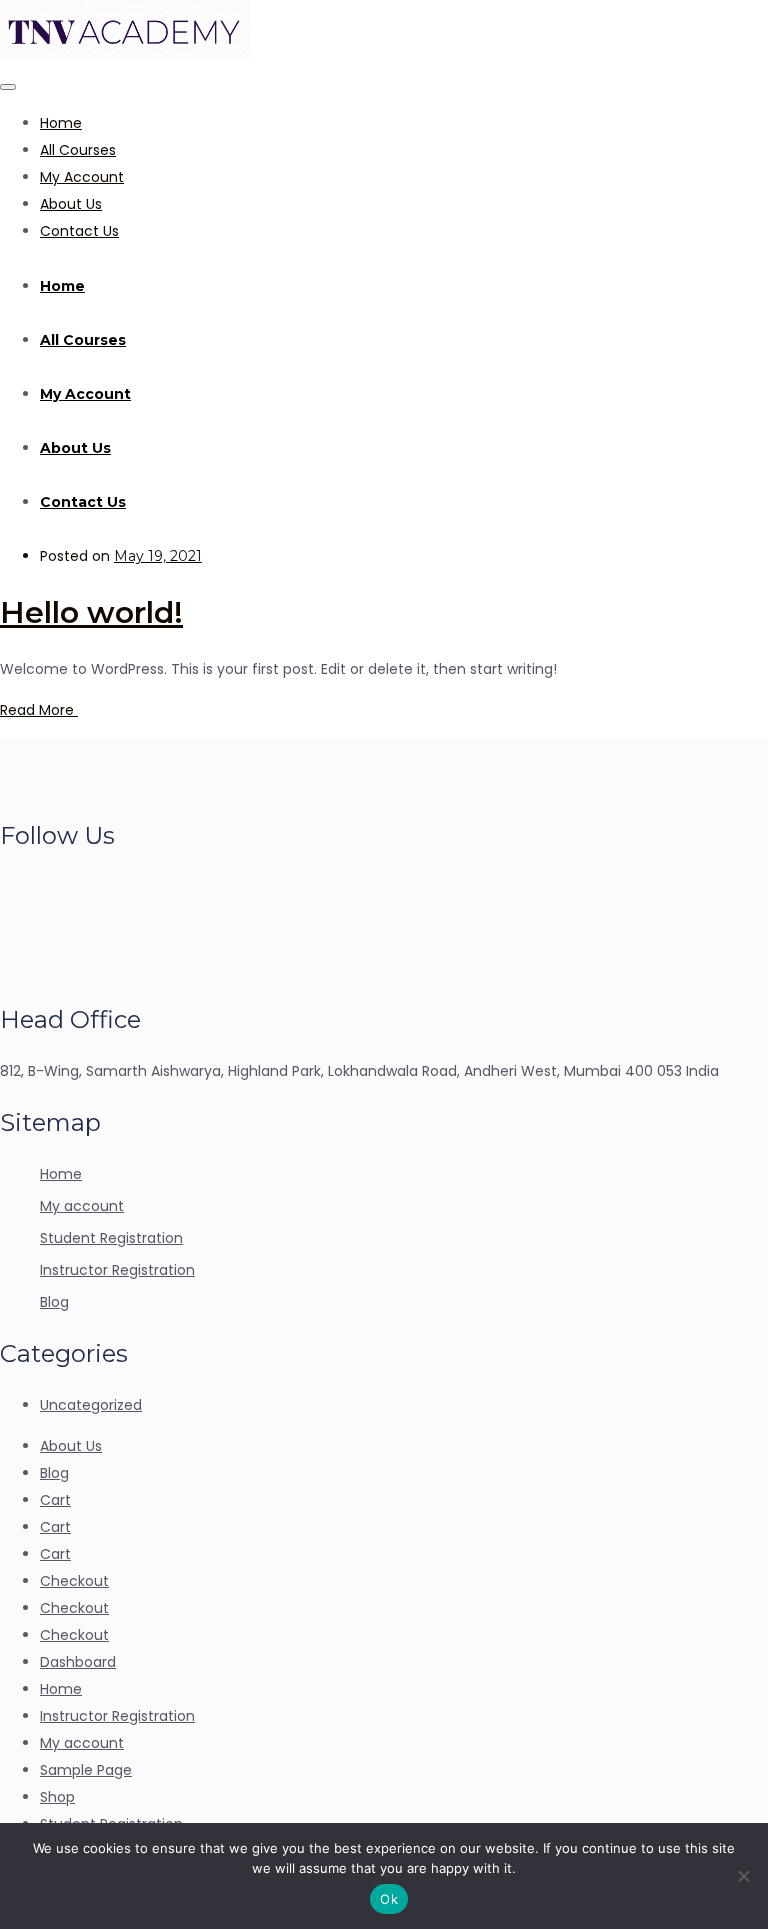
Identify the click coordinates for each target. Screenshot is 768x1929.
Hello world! (91, 612)
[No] (743, 1876)
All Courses (78, 150)
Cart (55, 1500)
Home (61, 123)
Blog (54, 1302)
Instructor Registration (117, 1270)
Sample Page (86, 1770)
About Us (71, 204)
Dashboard (78, 1662)
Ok (389, 1899)
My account (82, 1206)
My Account (82, 177)
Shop (57, 1797)
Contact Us (79, 231)
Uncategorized (91, 1405)
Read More (39, 710)
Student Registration (111, 1238)
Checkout (74, 1581)
